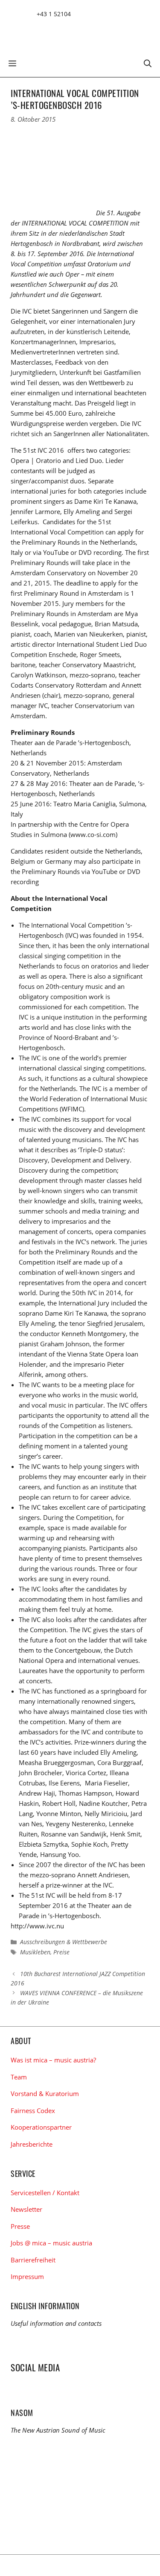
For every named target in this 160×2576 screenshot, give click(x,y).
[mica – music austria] (73, 31)
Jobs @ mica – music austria (51, 2243)
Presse (20, 2226)
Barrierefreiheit (33, 2260)
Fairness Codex (33, 2110)
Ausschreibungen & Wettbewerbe (64, 1942)
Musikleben (35, 1952)
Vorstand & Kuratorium (45, 2093)
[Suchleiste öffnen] (148, 63)
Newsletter (26, 2209)
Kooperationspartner (41, 2127)
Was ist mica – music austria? (53, 2060)
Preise (61, 1952)
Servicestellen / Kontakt (45, 2193)
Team (19, 2077)
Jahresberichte (32, 2144)
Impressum (27, 2276)
